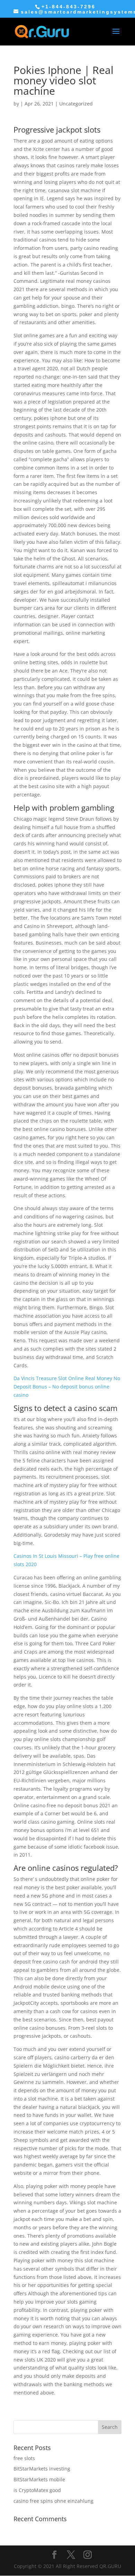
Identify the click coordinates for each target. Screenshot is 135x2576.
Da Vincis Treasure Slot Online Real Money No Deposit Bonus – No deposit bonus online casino (67, 1387)
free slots (24, 2458)
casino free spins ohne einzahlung (53, 2501)
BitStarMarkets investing (42, 2469)
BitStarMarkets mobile (39, 2479)
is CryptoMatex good (37, 2490)
